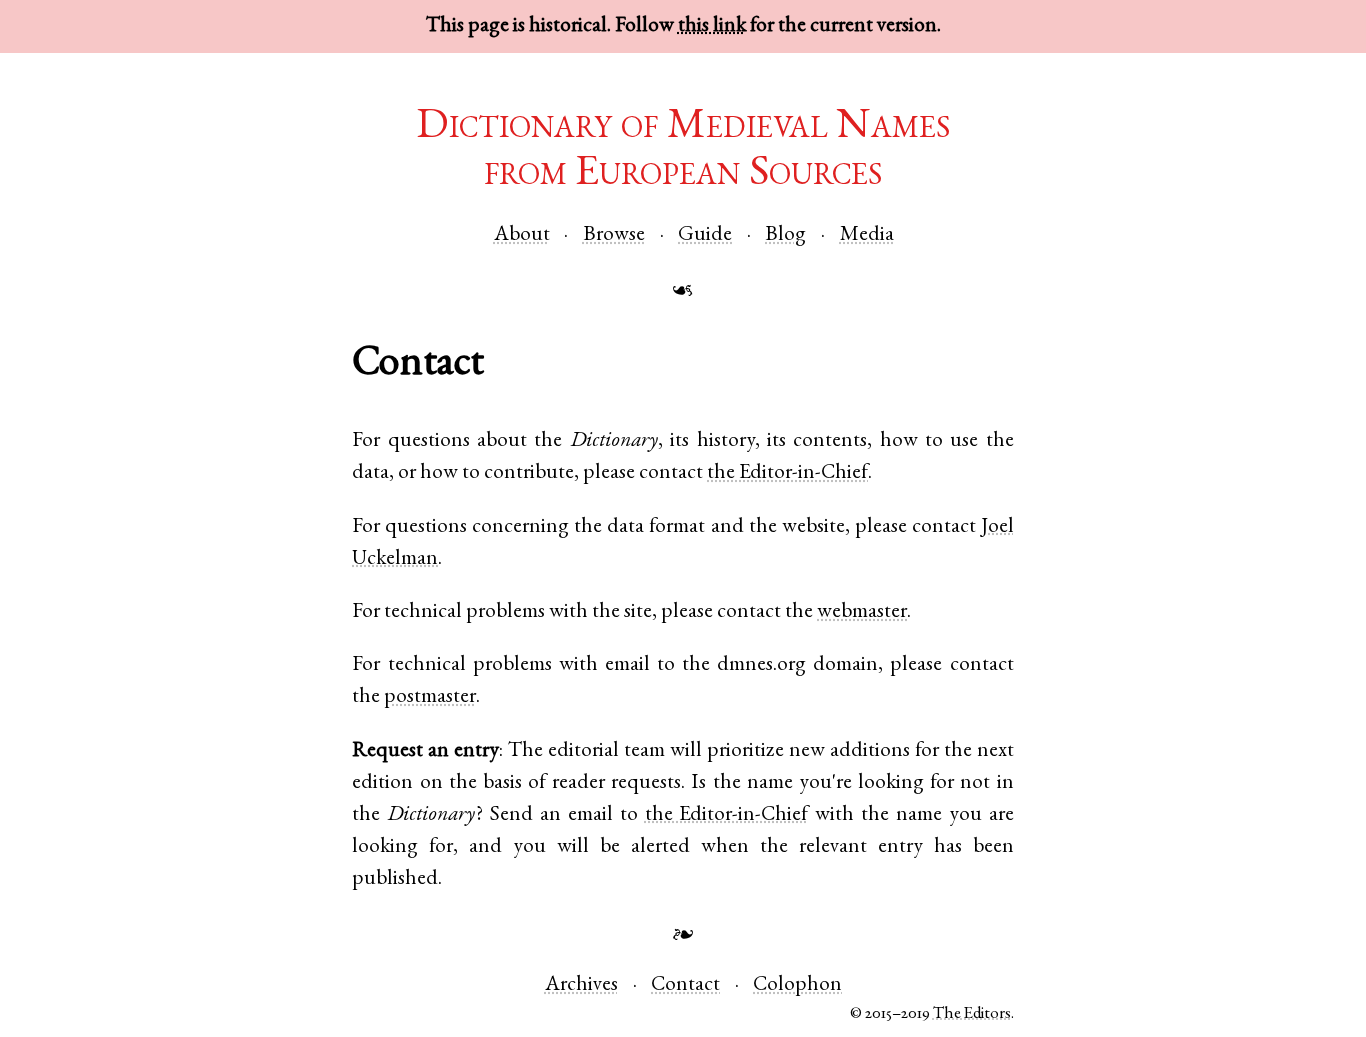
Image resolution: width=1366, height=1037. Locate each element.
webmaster (862, 612)
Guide (705, 235)
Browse (614, 235)
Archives (581, 985)
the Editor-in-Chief (787, 473)
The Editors (972, 1014)
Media (867, 235)
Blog (785, 235)
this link (712, 26)
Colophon (797, 985)
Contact (685, 985)
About (522, 235)
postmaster (430, 697)
